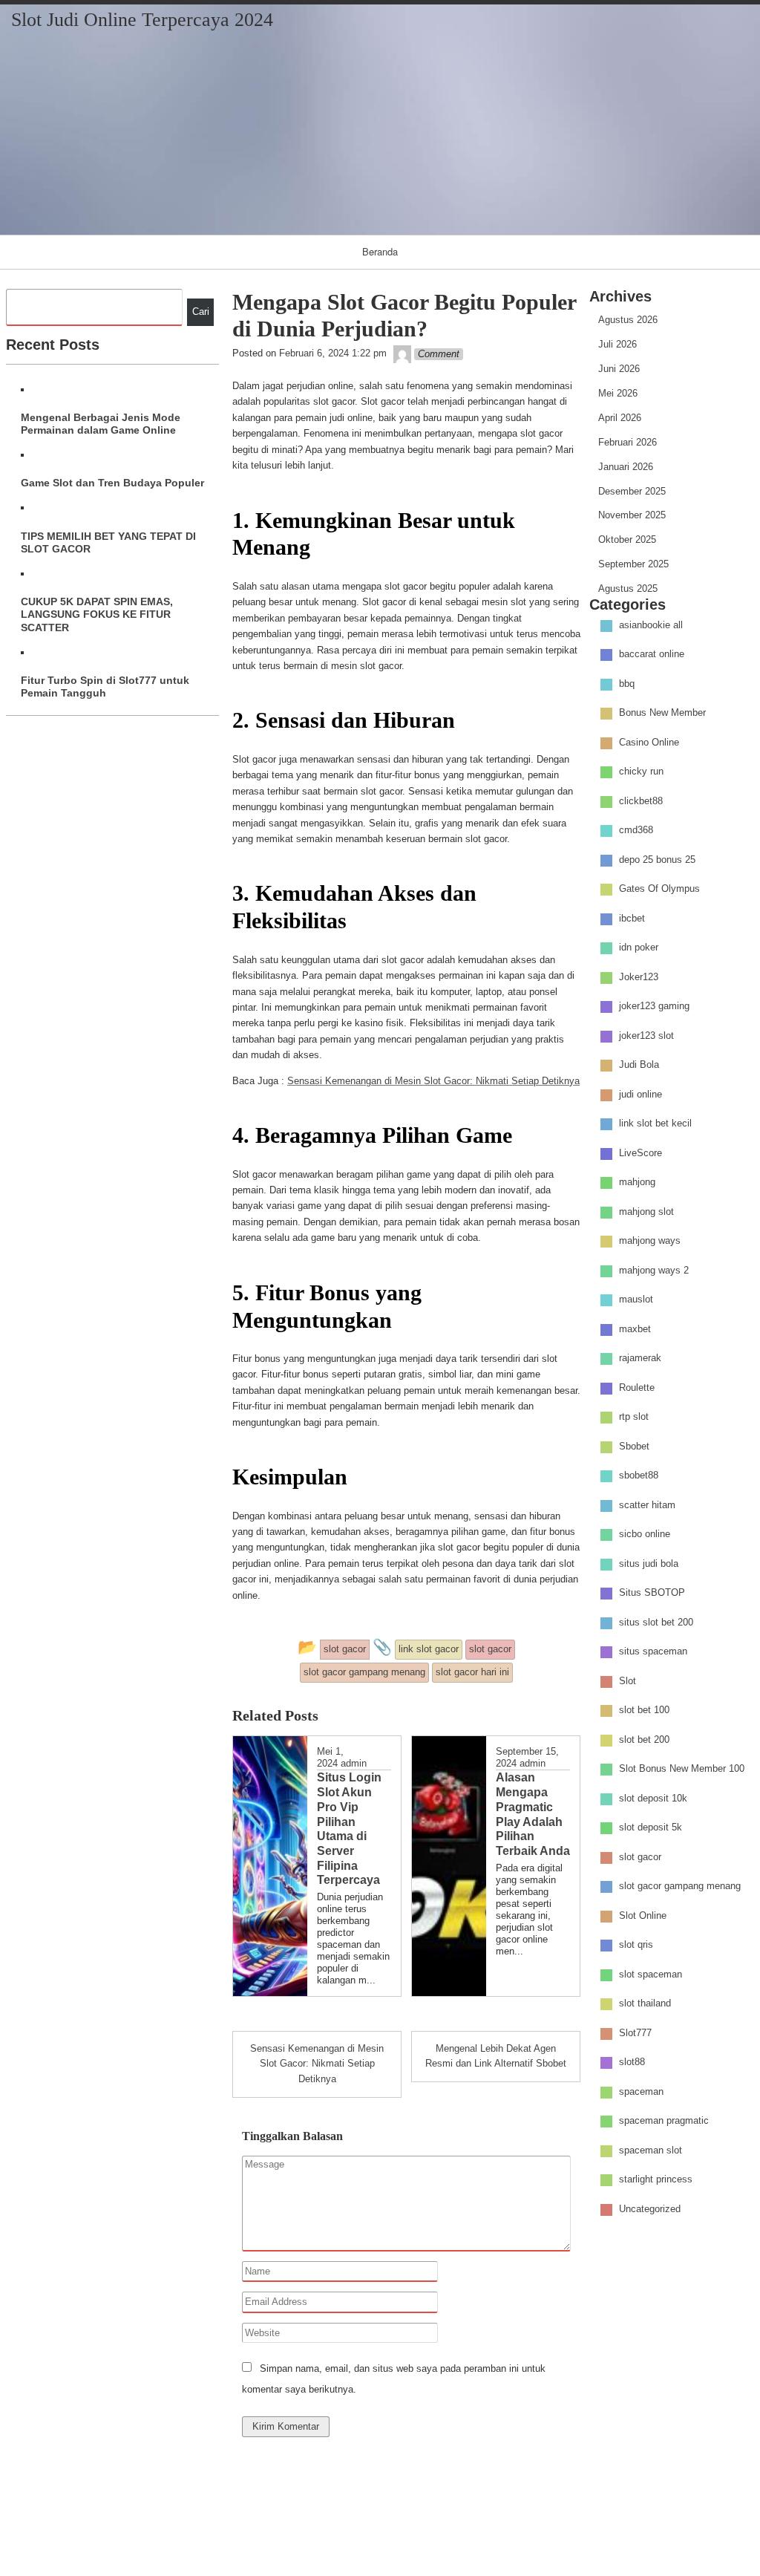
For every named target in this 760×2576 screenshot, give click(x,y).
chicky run (641, 772)
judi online (641, 1094)
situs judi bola (649, 1563)
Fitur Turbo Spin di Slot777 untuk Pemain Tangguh (105, 687)
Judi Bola (639, 1065)
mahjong (637, 1183)
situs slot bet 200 (656, 1622)
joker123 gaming (654, 1007)
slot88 (632, 2063)
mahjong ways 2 (654, 1270)
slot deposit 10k (653, 1798)
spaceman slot (651, 2150)
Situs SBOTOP (652, 1593)
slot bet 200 (644, 1739)
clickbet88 (641, 801)
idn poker (639, 948)
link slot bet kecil (655, 1124)
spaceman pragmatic (664, 2121)
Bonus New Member (662, 713)
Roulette (637, 1388)
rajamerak (640, 1359)
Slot (628, 1681)
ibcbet (632, 918)
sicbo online (645, 1535)
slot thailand (645, 2004)
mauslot (636, 1300)
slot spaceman (651, 1974)
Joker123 (639, 977)
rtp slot (634, 1417)
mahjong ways (650, 1241)
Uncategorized (650, 2209)
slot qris (636, 1945)
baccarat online (652, 655)
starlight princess (656, 2180)
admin (354, 1763)
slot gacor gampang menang (680, 1887)
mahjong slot (646, 1212)
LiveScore (641, 1153)
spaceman (641, 2091)
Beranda (380, 251)
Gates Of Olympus (659, 889)
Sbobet (634, 1446)
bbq (627, 684)
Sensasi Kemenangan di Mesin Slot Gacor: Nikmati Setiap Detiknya (433, 1081)
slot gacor (640, 1857)
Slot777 (635, 2033)
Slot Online (643, 1915)
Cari (201, 312)
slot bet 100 (644, 1711)
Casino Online (649, 742)
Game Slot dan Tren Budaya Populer (112, 483)
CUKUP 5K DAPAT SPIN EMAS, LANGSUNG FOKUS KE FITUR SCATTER (97, 614)
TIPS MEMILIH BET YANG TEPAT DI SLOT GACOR (108, 542)
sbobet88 (639, 1476)
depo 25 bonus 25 (657, 860)
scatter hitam (647, 1505)
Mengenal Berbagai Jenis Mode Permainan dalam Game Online (101, 424)
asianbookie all (651, 625)
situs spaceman (653, 1652)
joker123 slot (646, 1036)
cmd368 (636, 831)
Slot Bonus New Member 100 (682, 1769)
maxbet (635, 1329)
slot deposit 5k (651, 1828)
